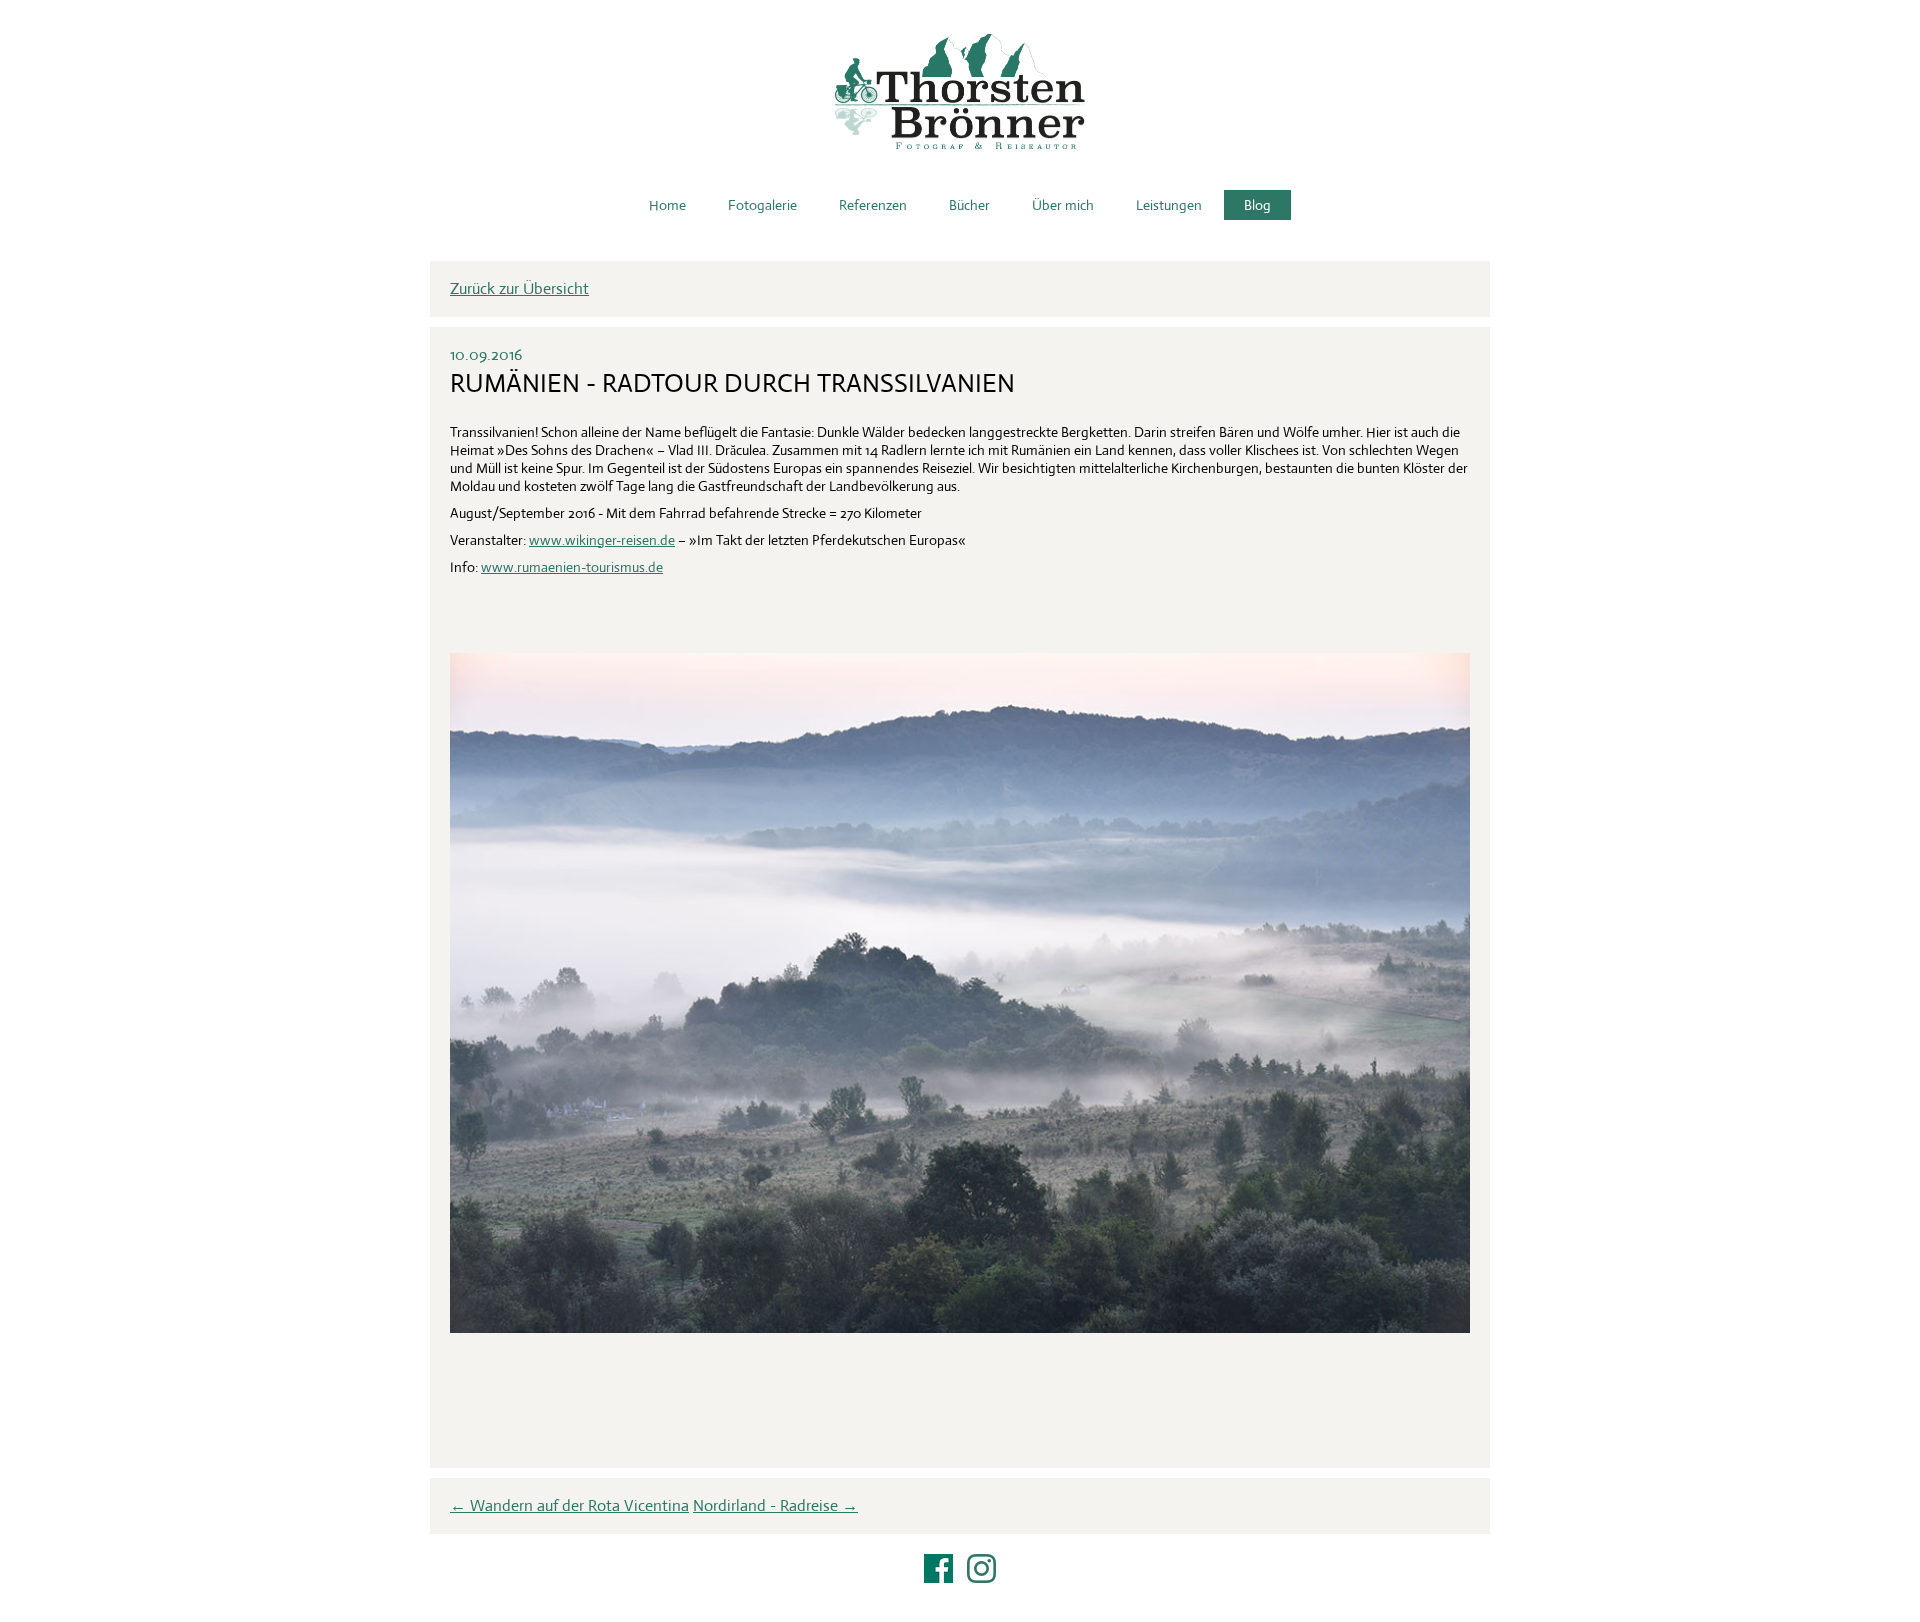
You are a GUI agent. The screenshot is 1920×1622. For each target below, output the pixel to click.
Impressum (960, 1594)
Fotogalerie (762, 205)
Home (667, 205)
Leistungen (1169, 205)
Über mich (1063, 205)
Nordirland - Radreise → (775, 1505)
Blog (1257, 205)
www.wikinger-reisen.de (602, 540)
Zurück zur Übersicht (519, 288)
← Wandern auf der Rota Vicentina (569, 1505)
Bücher (969, 205)
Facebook (938, 1568)
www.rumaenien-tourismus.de (572, 567)
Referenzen (873, 205)
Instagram (981, 1568)
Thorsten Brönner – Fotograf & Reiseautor (960, 91)
